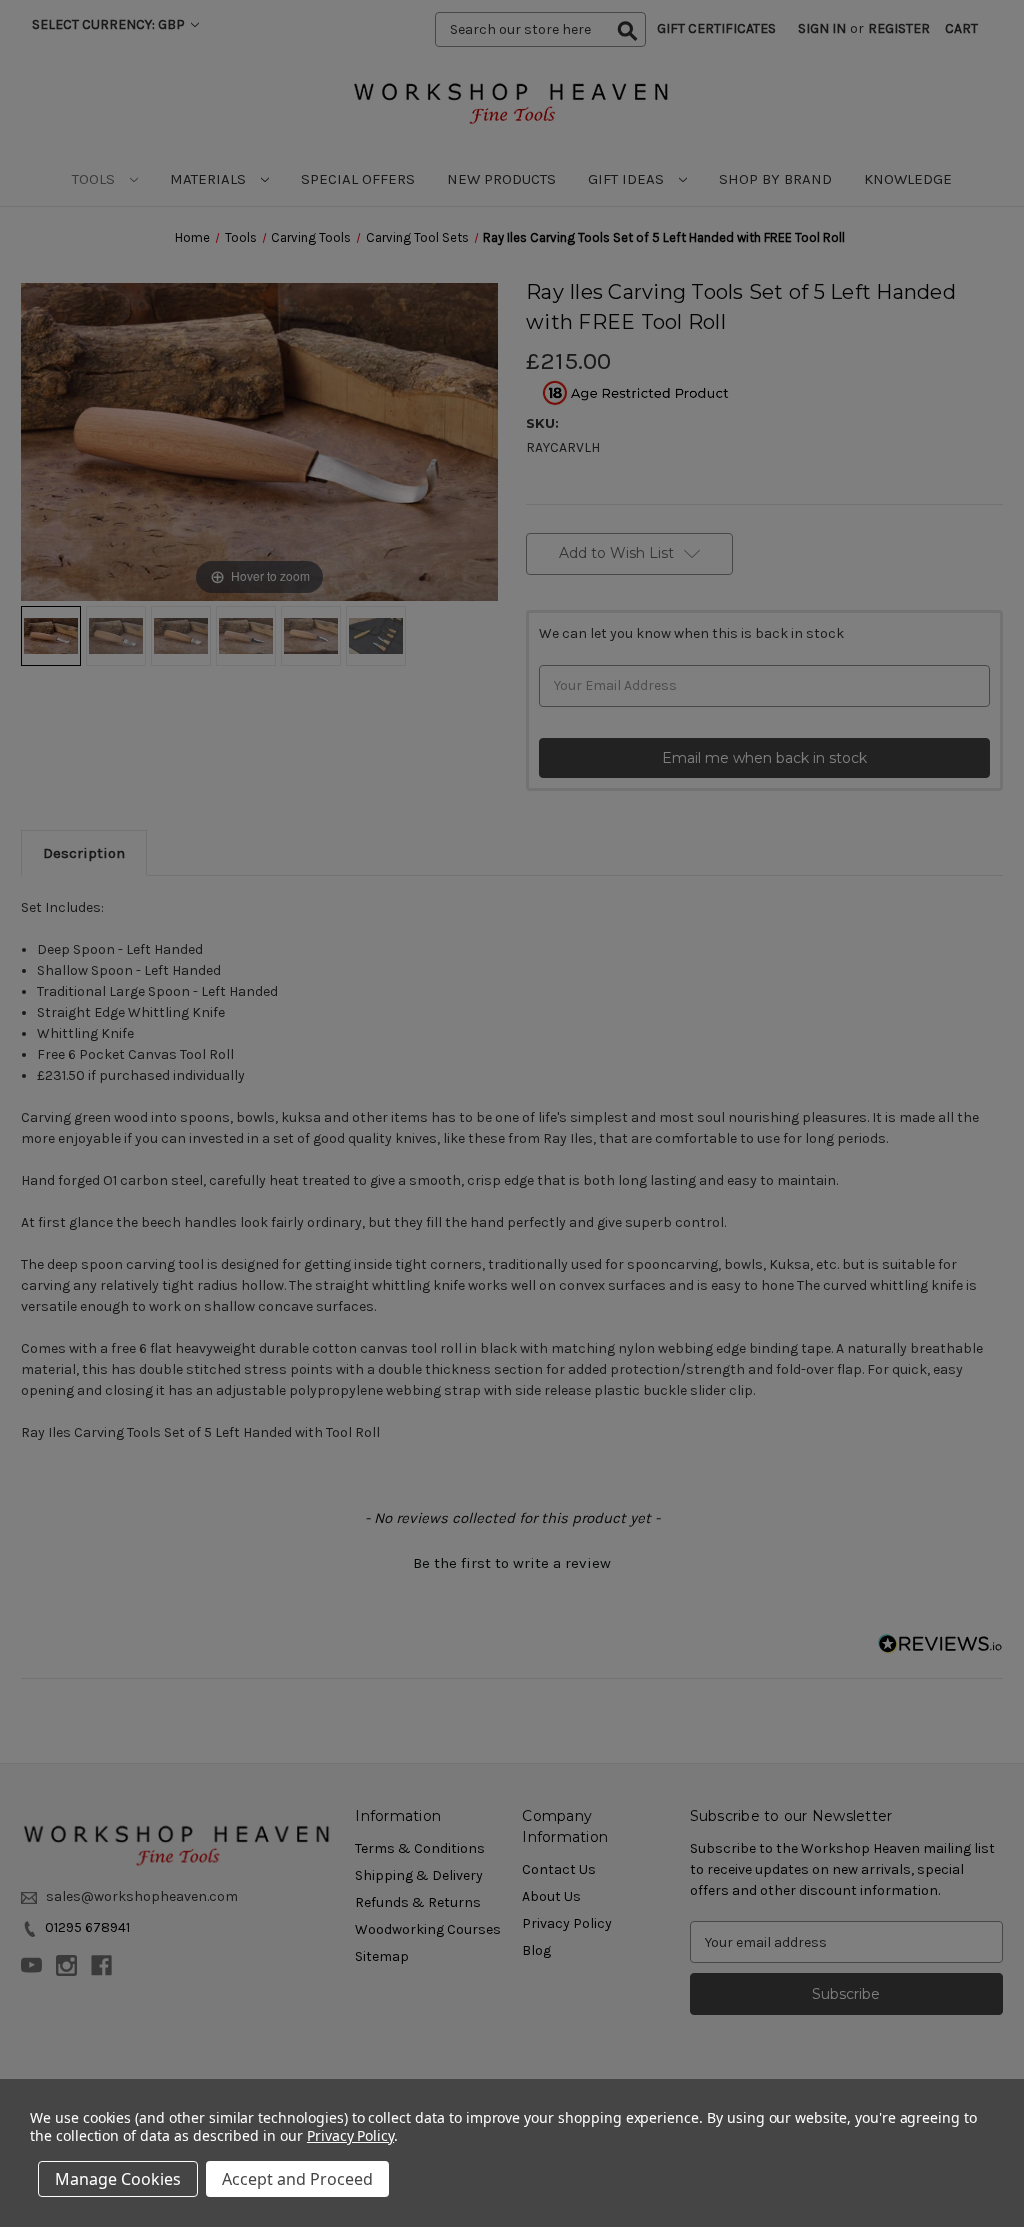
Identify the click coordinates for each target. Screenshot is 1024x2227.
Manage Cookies (118, 2179)
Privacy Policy (350, 2135)
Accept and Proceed (297, 2179)
